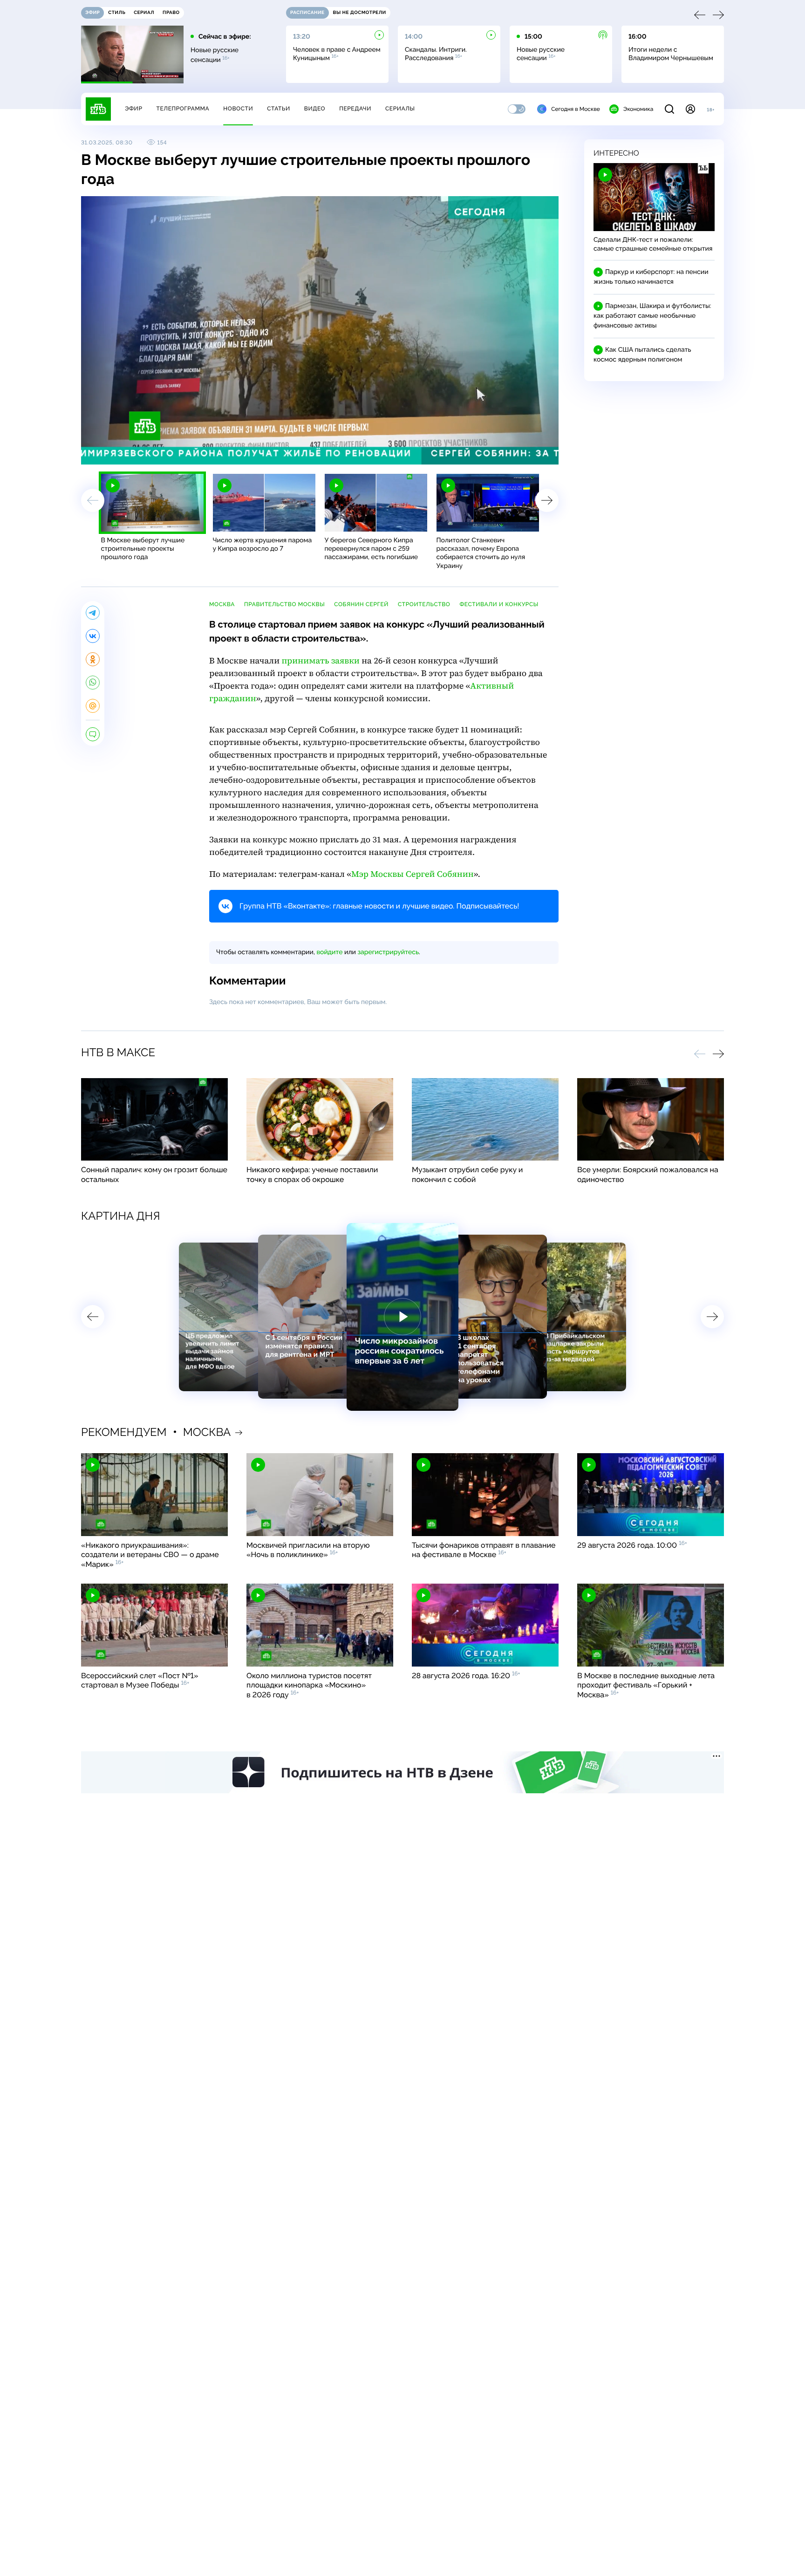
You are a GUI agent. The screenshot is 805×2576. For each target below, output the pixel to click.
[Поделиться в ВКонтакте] (93, 636)
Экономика (638, 109)
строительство (424, 604)
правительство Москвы (284, 604)
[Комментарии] (93, 734)
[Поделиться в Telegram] (93, 613)
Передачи (355, 109)
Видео (315, 109)
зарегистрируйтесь (388, 952)
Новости (238, 109)
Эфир (133, 109)
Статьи (279, 109)
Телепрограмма (183, 109)
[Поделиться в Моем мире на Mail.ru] (93, 706)
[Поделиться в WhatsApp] (93, 683)
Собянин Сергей (361, 604)
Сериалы (400, 109)
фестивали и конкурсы (499, 604)
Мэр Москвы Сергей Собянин (413, 874)
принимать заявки (320, 661)
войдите (329, 952)
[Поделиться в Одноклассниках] (93, 659)
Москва (222, 604)
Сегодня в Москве (576, 109)
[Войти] (690, 109)
